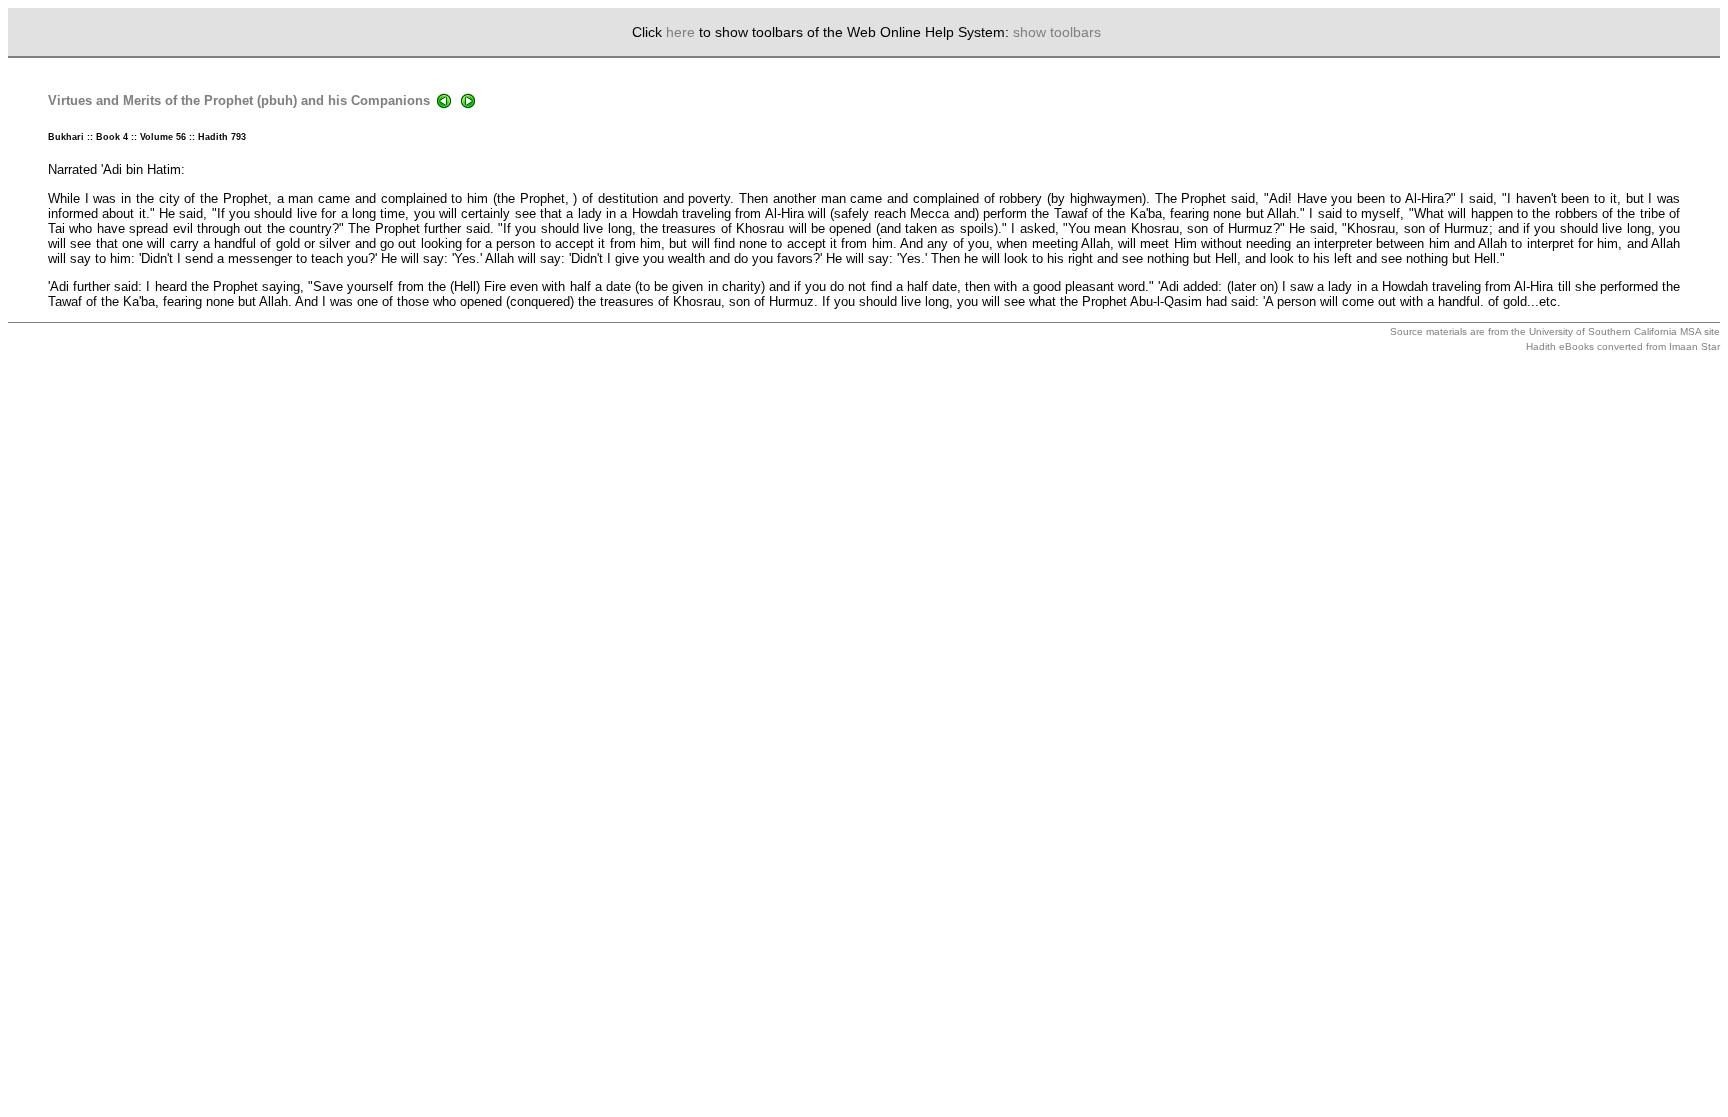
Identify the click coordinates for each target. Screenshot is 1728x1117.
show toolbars (1057, 32)
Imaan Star (1694, 346)
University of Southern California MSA (1615, 331)
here (680, 32)
